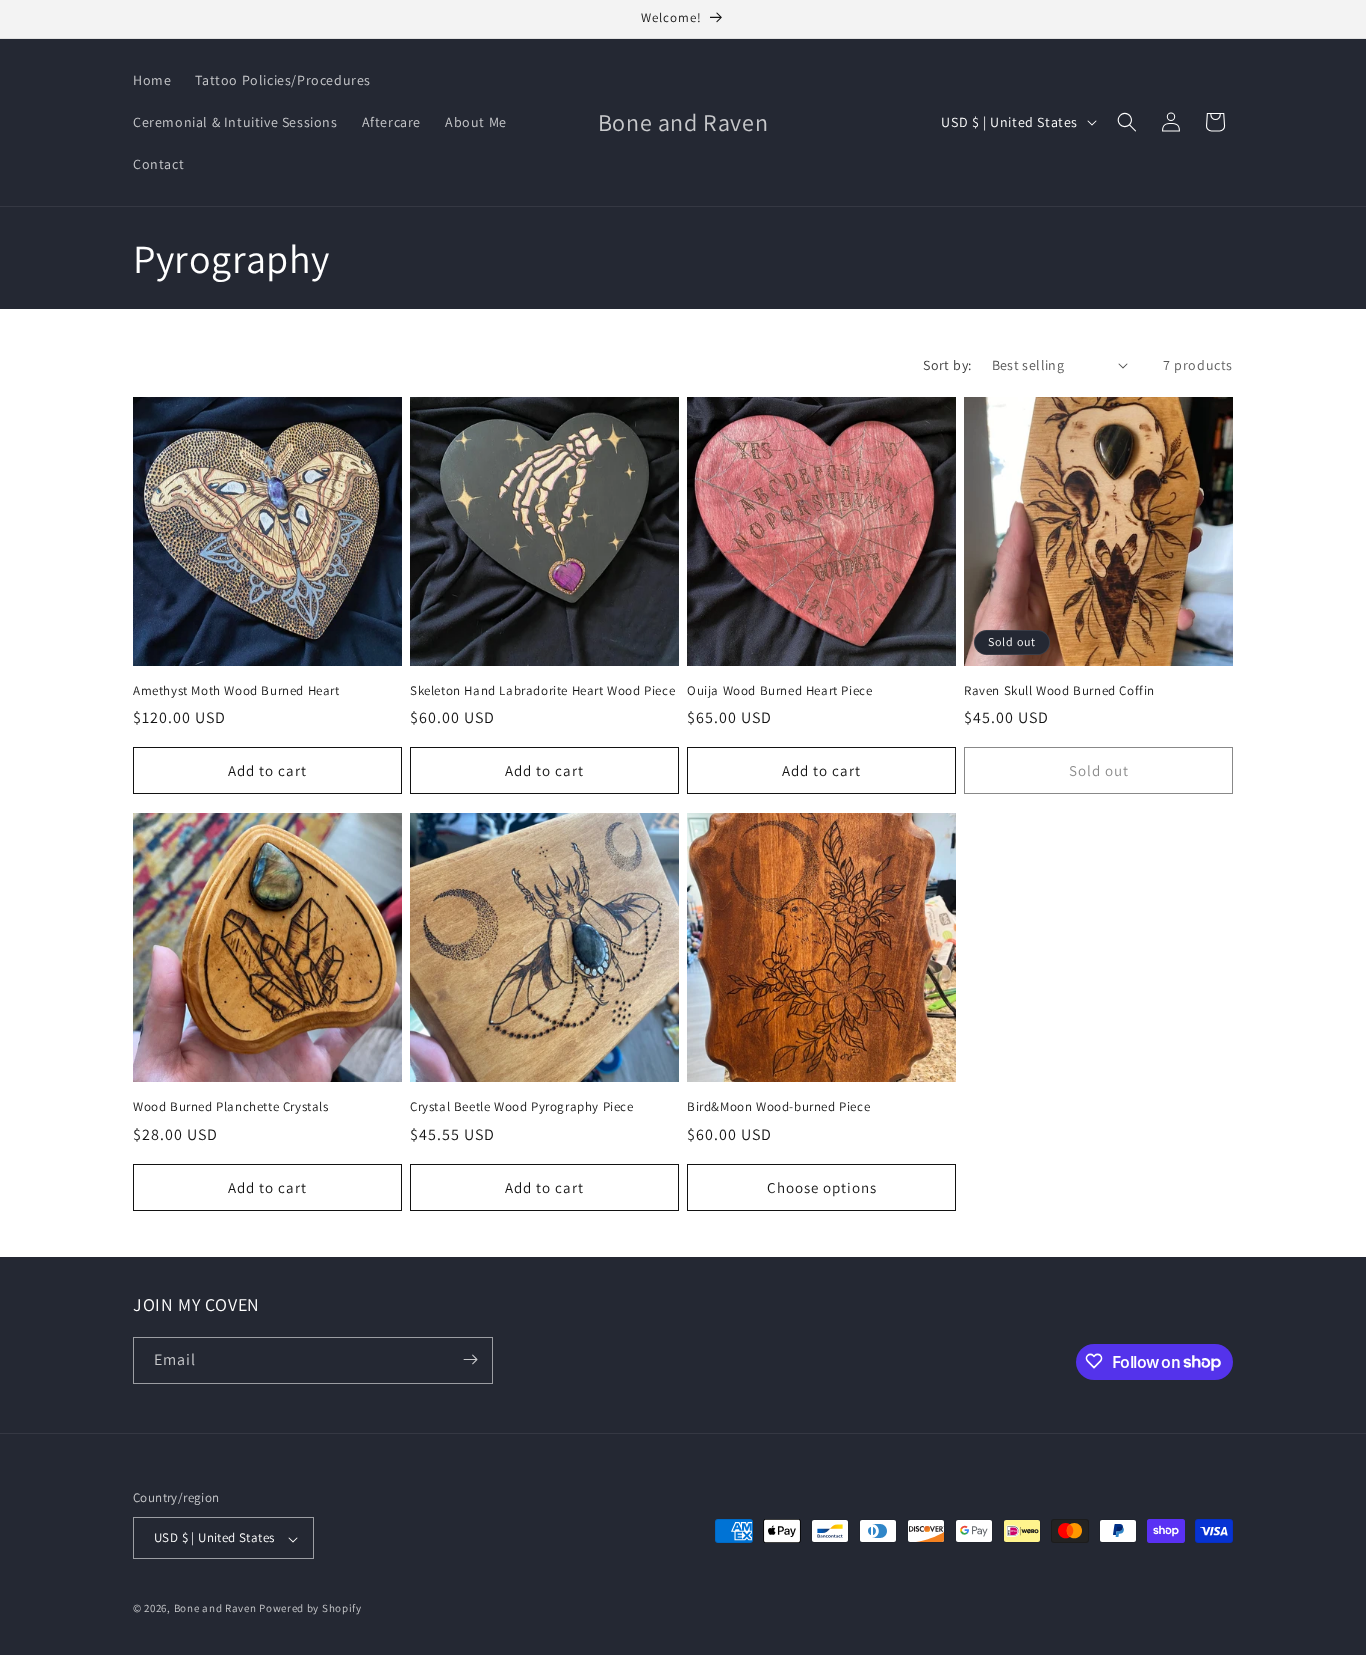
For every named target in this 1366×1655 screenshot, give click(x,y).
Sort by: (947, 365)
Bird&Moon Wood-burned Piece (778, 1107)
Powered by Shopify (310, 1609)
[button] (1127, 122)
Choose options (822, 1186)
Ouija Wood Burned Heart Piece (779, 691)
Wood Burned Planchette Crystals (231, 1107)
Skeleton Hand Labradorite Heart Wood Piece (542, 691)
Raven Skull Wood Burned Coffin (1059, 691)
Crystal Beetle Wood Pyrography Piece (522, 1107)
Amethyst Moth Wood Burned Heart (236, 691)
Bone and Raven (215, 1609)
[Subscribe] (470, 1359)
